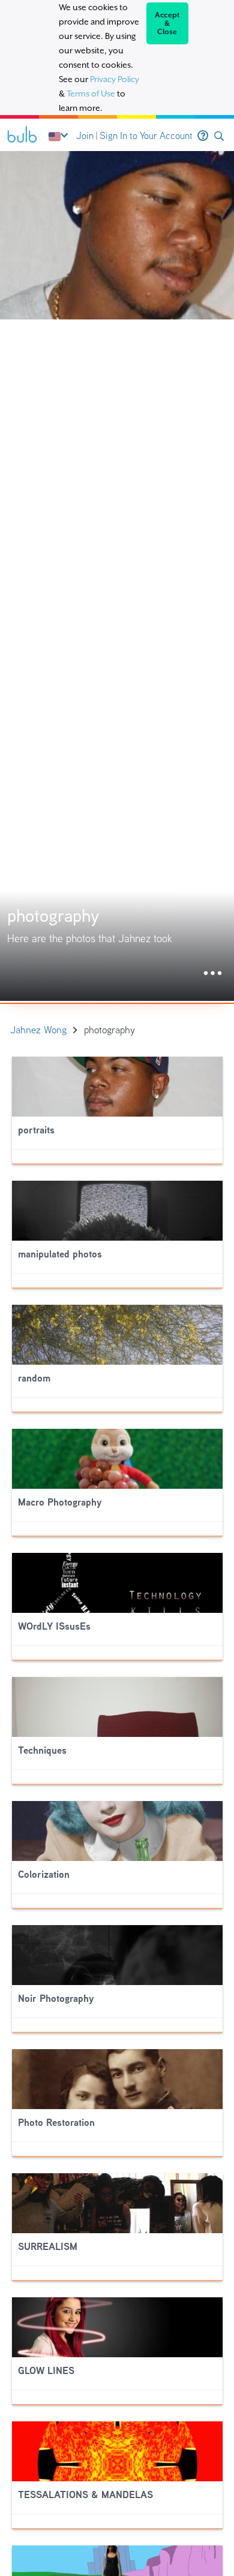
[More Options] (213, 974)
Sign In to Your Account (146, 136)
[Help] (203, 136)
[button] (219, 136)
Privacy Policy (115, 79)
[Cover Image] (117, 576)
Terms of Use (91, 93)
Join (85, 136)
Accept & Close (168, 23)
